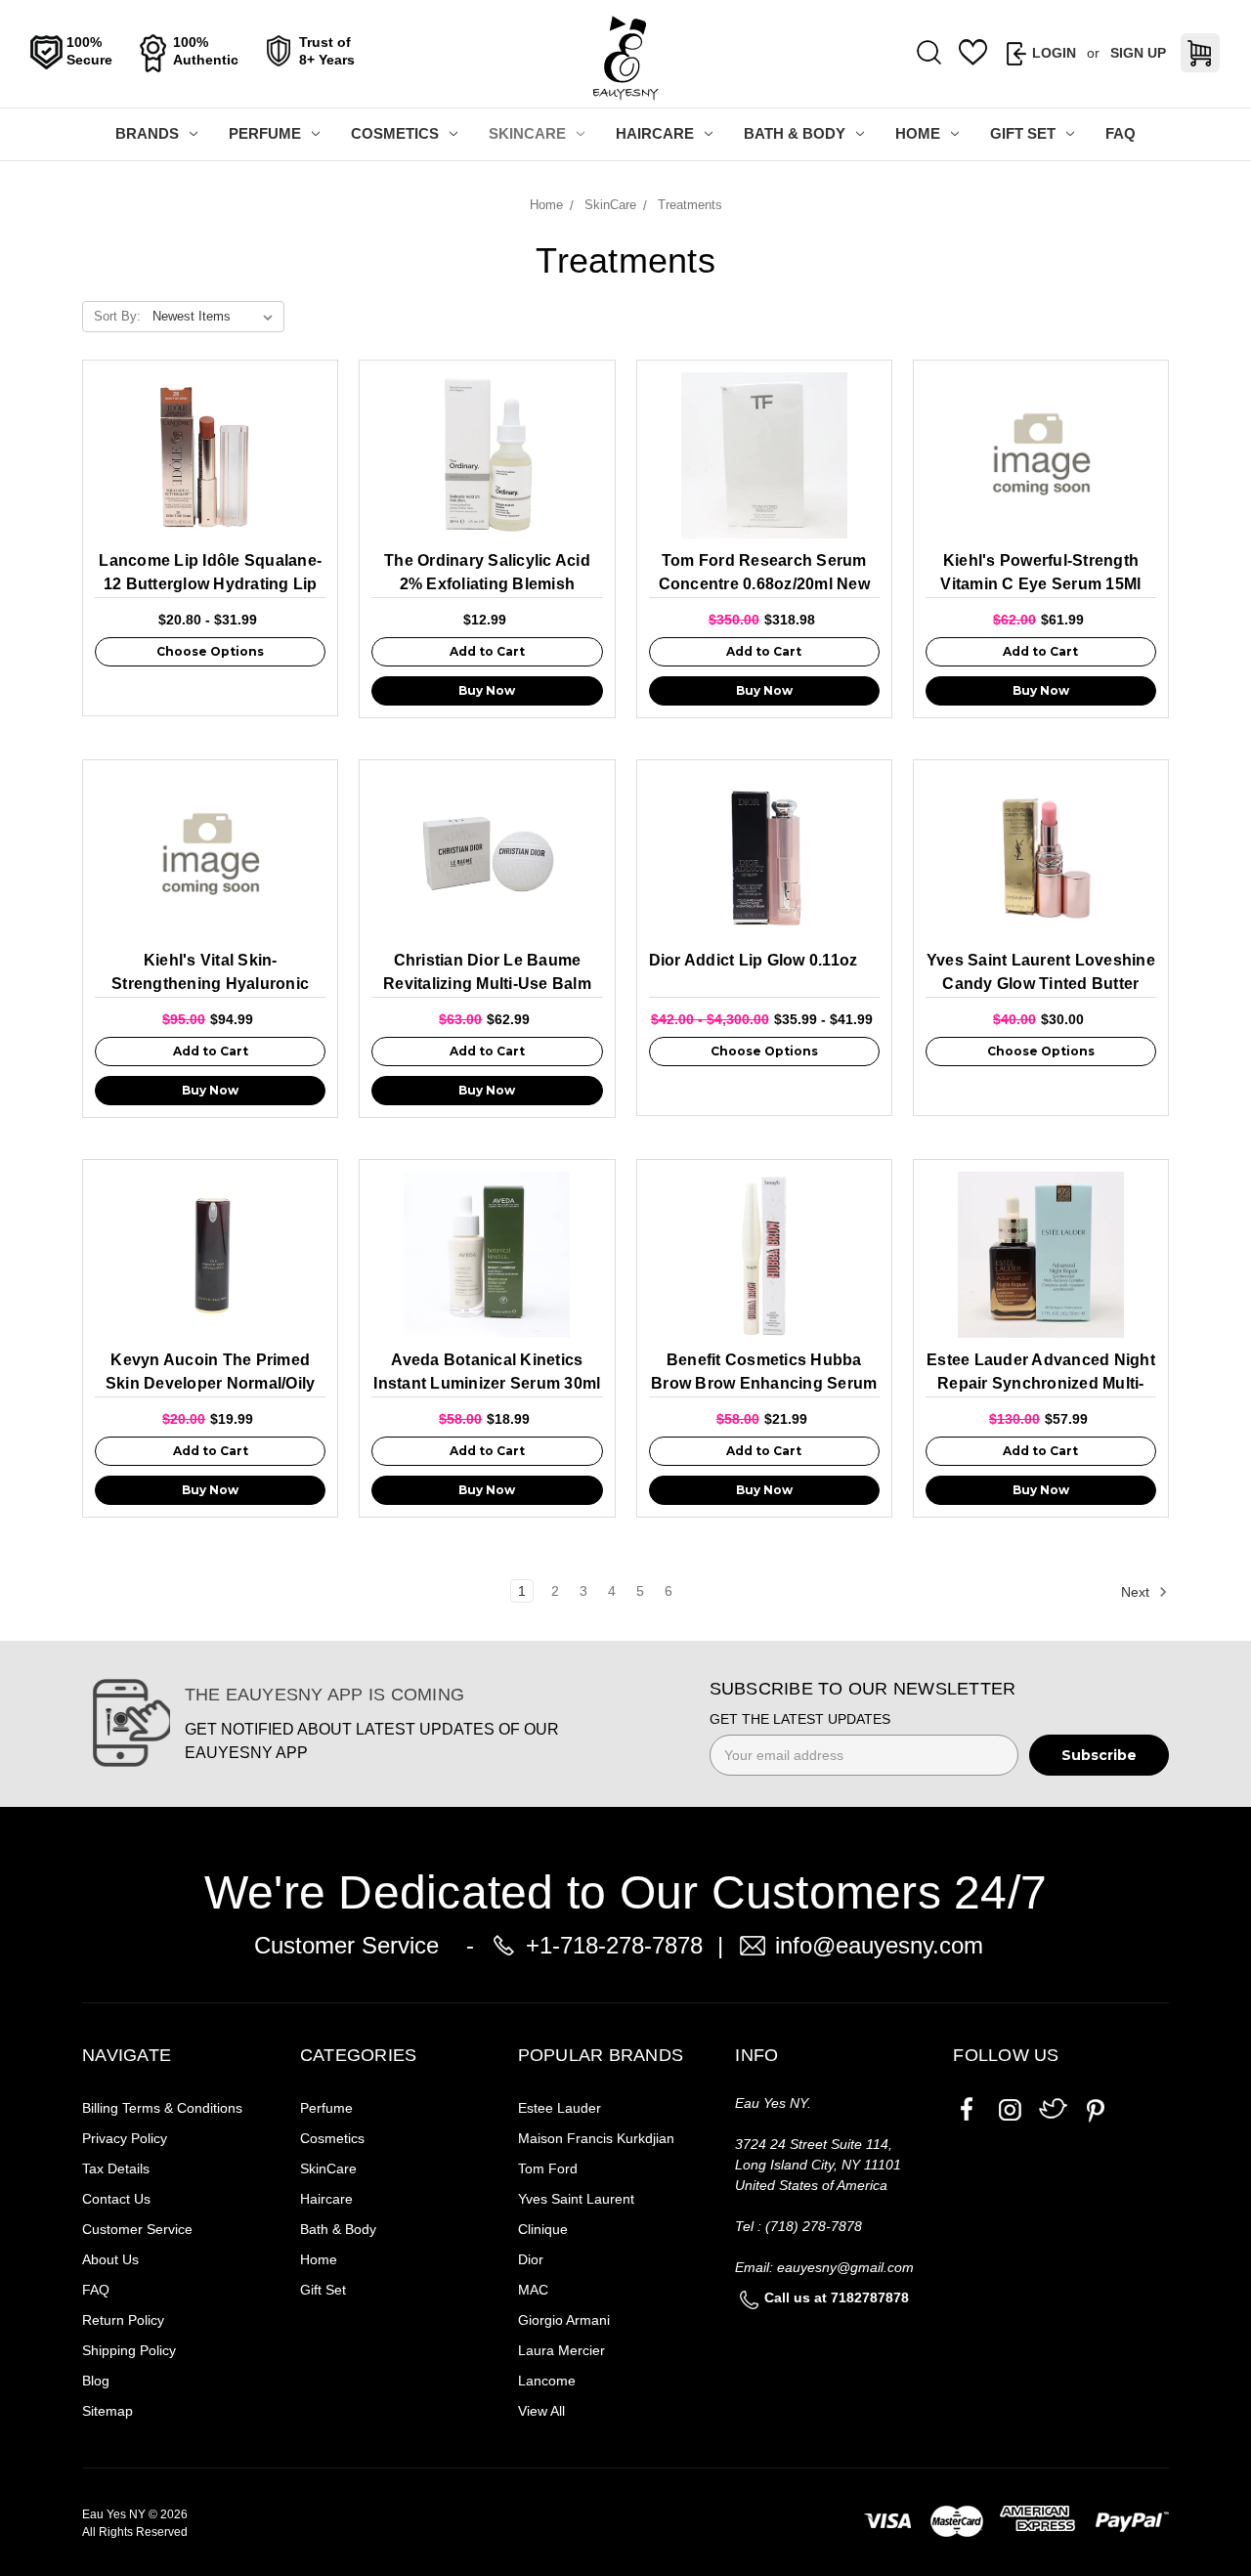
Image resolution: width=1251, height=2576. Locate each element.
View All (541, 2411)
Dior (531, 2259)
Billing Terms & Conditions (162, 2108)
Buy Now (487, 690)
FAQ (1121, 133)
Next (1137, 1592)
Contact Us (116, 2199)
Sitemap (108, 2411)
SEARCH (929, 54)
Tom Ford (548, 2168)
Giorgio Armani (564, 2320)
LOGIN (1054, 53)
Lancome (547, 2381)
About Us (110, 2259)
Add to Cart (487, 651)
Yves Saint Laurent (576, 2199)
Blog (96, 2381)
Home (918, 133)
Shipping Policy (129, 2350)
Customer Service (137, 2229)
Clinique (543, 2229)
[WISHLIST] (973, 53)
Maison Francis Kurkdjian (596, 2138)
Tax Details (116, 2168)
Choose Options (210, 651)
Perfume (265, 133)
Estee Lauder (560, 2108)
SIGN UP (1138, 53)
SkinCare (527, 133)
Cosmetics (395, 133)
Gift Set (1023, 133)
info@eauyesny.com (879, 1945)
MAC (533, 2290)
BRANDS (147, 133)
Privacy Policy (125, 2138)
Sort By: (117, 316)
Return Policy (123, 2320)
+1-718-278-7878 (614, 1945)
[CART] (1200, 53)
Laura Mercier (561, 2350)
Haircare (655, 133)
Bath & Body (795, 133)
